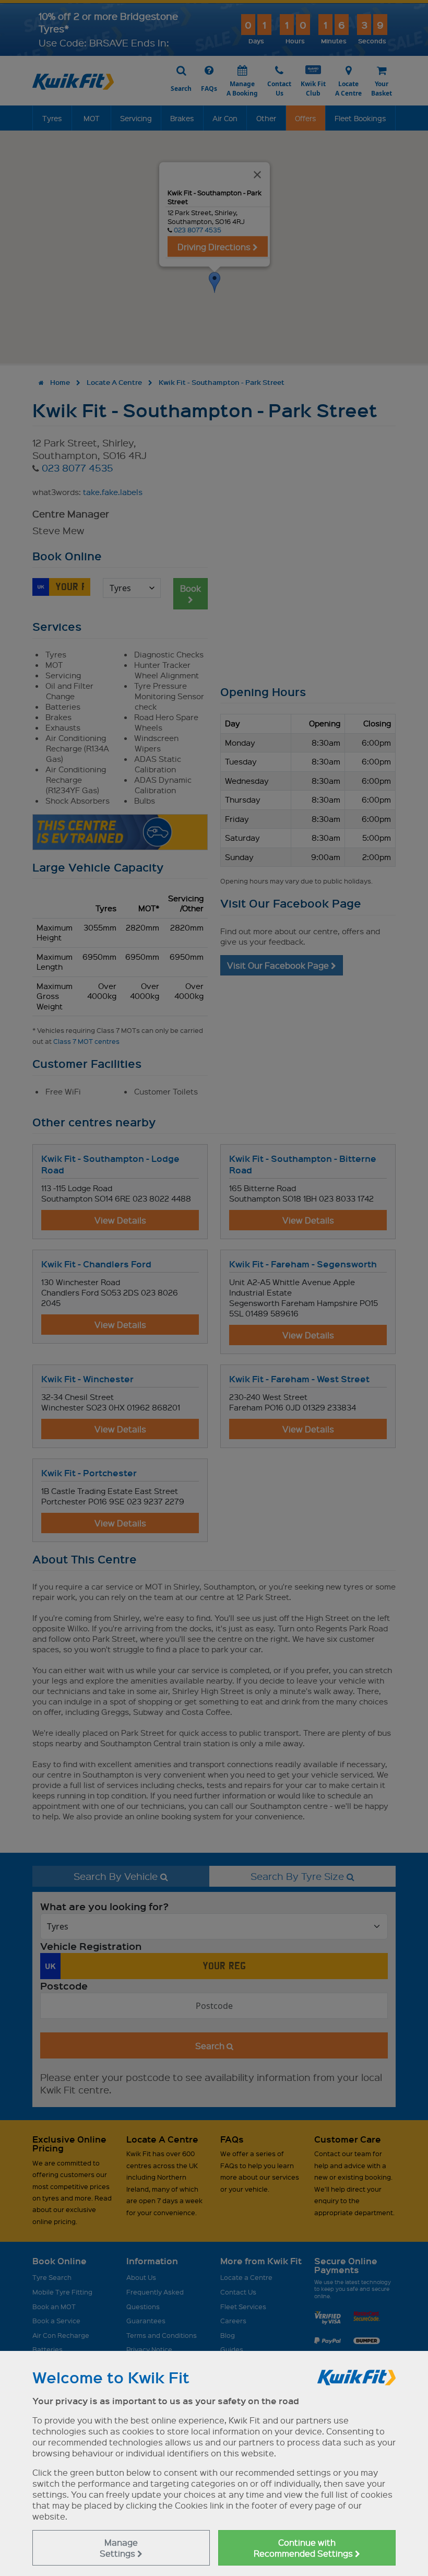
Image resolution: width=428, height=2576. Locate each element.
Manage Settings (119, 2548)
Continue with (304, 2548)
